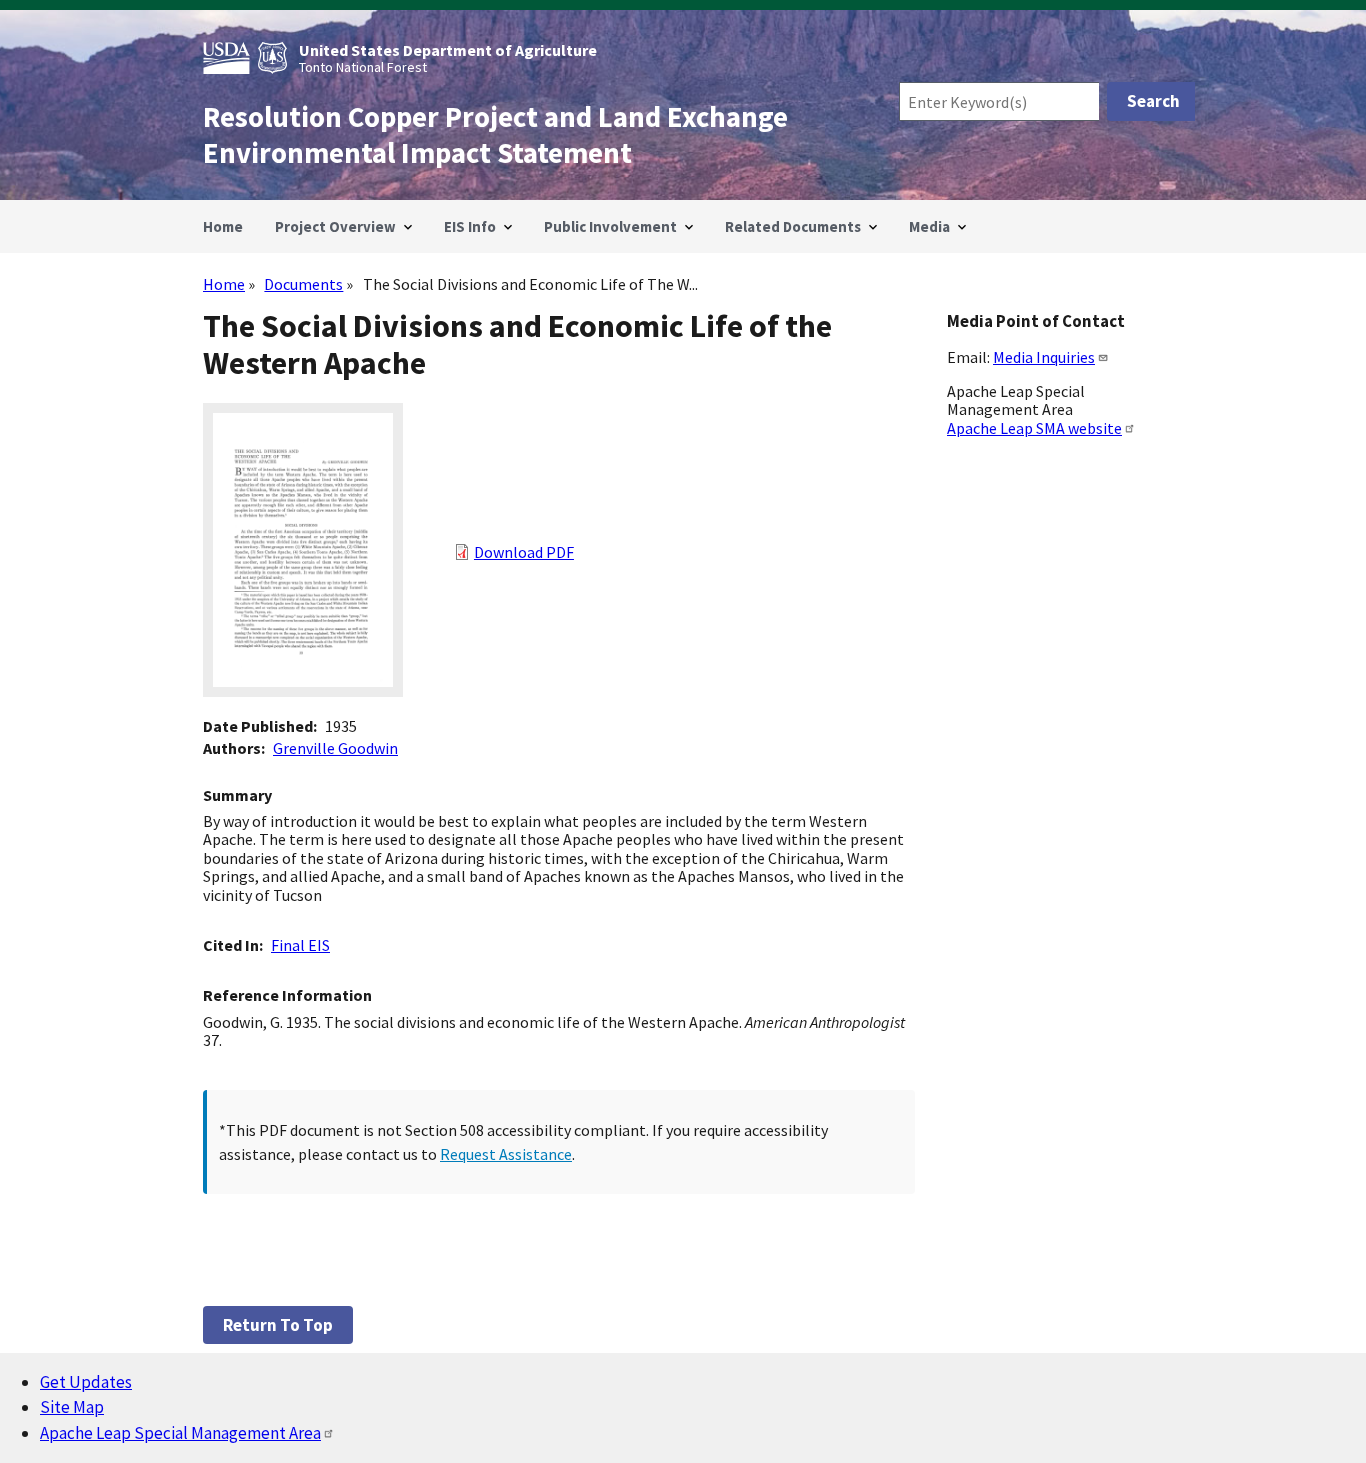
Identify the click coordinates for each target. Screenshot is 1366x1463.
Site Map (72, 1407)
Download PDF (524, 552)
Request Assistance (506, 1154)
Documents (303, 284)
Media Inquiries (1044, 357)
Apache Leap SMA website (1034, 428)
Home (224, 284)
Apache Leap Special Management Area (180, 1433)
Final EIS (300, 945)
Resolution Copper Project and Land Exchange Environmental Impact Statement (495, 135)
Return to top (278, 1325)
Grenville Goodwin (335, 748)
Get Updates (86, 1382)
